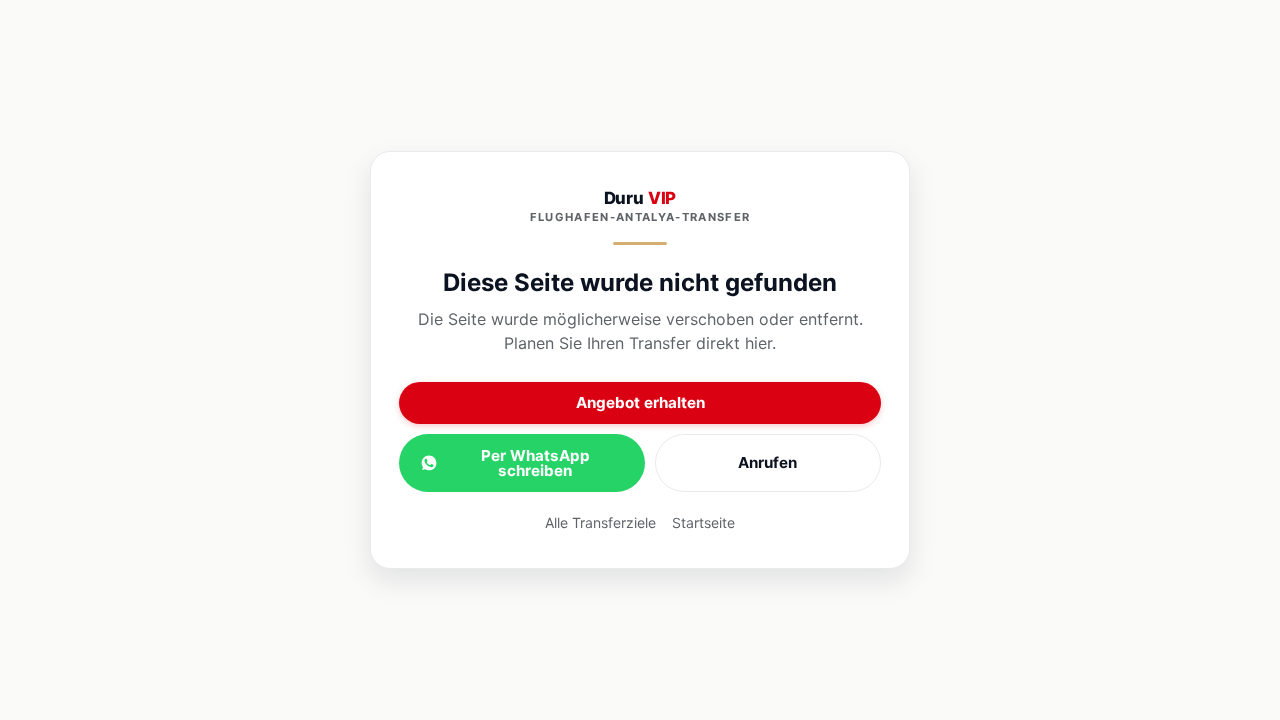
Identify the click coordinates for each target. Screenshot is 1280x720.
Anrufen (767, 462)
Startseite (703, 522)
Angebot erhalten (640, 402)
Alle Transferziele (600, 522)
